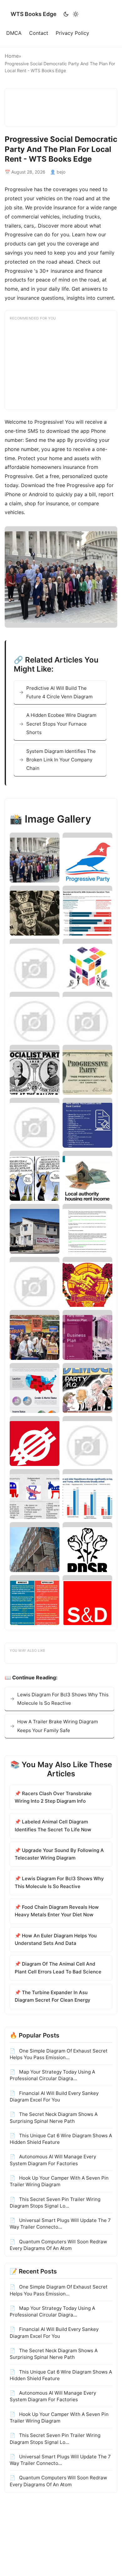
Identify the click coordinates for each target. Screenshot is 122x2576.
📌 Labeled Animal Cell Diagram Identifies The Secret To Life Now (53, 1825)
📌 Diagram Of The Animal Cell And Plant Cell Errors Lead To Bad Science (58, 1968)
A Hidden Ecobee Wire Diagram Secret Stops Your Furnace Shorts (61, 724)
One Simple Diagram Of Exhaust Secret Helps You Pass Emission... (59, 2054)
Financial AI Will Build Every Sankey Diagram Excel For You (54, 2096)
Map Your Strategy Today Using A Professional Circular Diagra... (52, 2075)
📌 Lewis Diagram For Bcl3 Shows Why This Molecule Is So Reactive (59, 1882)
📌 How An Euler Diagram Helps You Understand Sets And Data (56, 1939)
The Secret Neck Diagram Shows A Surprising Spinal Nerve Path (54, 2117)
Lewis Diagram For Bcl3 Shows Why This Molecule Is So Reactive (63, 1699)
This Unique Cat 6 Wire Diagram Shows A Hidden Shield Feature (61, 2139)
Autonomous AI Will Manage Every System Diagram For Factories (53, 2160)
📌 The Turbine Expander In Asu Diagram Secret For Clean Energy (53, 1996)
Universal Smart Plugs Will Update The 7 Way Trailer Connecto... (60, 2224)
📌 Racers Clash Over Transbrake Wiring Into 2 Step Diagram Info (53, 1797)
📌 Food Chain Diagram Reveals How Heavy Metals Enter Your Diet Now (57, 1911)
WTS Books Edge (33, 14)
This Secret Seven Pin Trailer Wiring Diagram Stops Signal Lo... (55, 2203)
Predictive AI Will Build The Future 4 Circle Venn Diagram (59, 692)
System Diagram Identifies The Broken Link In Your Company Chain (61, 760)
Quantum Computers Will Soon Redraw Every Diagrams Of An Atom (58, 2245)
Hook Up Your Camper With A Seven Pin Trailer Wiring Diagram (59, 2181)
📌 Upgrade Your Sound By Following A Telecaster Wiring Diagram (59, 1854)
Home (12, 56)
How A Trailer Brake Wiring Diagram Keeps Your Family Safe (58, 1726)
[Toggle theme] (71, 14)
